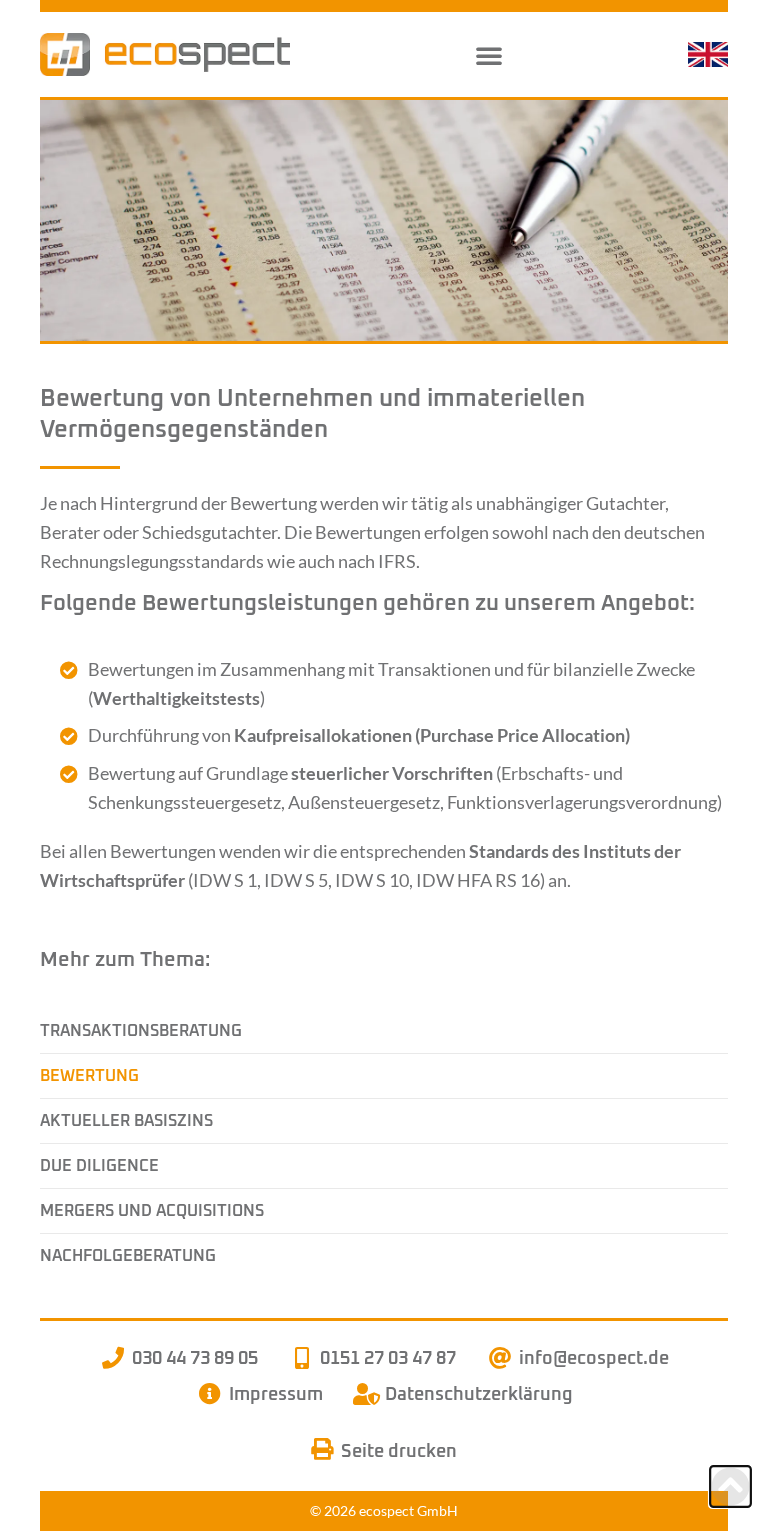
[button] (489, 55)
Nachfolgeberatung (128, 1256)
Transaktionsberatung (141, 1031)
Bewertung (89, 1076)
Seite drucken (395, 1452)
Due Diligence (99, 1166)
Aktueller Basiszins (126, 1121)
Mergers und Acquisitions (152, 1211)
